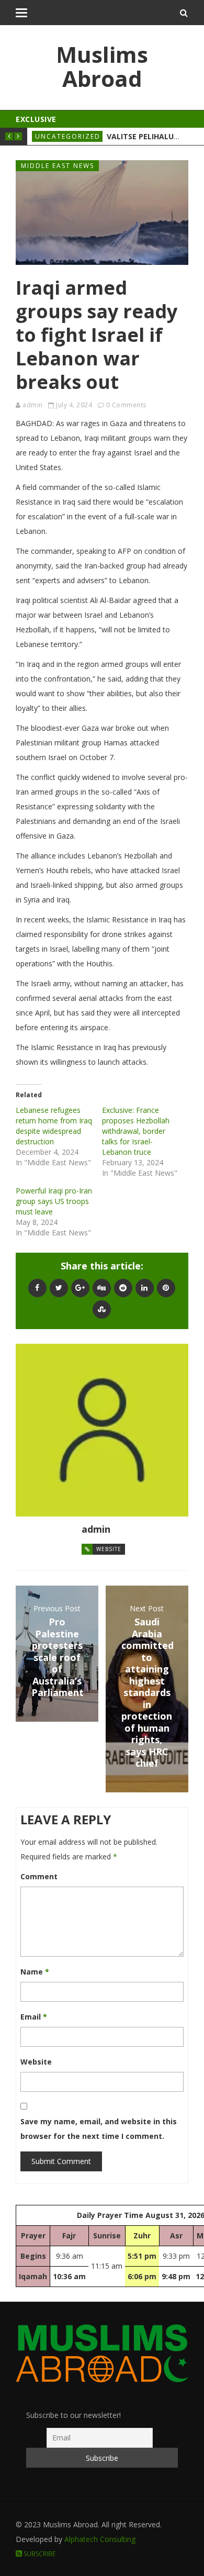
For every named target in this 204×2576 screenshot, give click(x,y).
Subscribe (39, 2554)
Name (35, 1972)
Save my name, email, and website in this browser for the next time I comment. (99, 2129)
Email (34, 2017)
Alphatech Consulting (100, 2539)
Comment (39, 1876)
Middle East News (58, 166)
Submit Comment (61, 2161)
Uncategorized (68, 136)
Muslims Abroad (102, 66)
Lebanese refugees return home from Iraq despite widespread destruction (54, 1126)
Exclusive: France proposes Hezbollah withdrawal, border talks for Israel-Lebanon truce (136, 1131)
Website (109, 1549)
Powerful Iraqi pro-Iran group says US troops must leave (54, 1201)
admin (33, 405)
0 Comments (126, 405)
